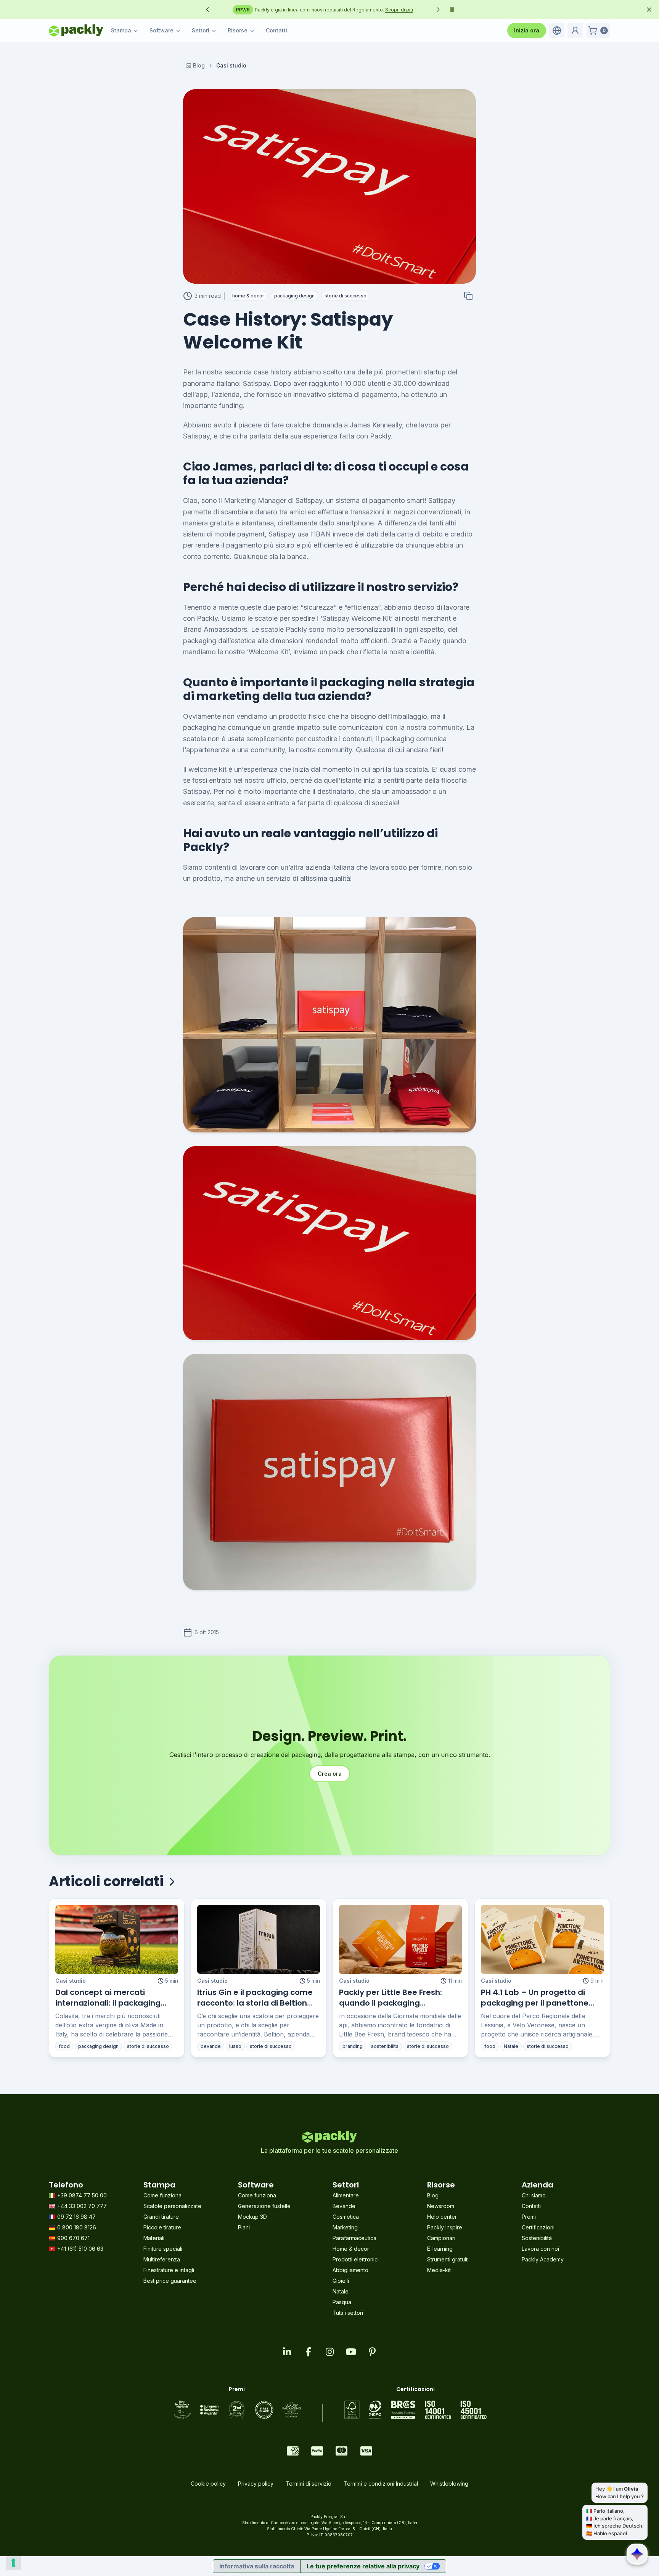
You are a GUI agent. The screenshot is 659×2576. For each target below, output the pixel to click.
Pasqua (342, 2302)
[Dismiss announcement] (649, 10)
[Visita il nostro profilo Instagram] (329, 2352)
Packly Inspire (445, 2227)
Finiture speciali (163, 2249)
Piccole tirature (162, 2227)
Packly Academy (543, 2259)
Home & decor (351, 2249)
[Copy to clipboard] (468, 296)
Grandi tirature (161, 2217)
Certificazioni (538, 2227)
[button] (557, 31)
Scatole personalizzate (172, 2206)
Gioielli (341, 2281)
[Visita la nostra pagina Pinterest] (372, 2352)
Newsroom (441, 2206)
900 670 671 (73, 2238)
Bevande (344, 2206)
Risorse (238, 30)
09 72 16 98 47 (76, 2217)
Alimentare (346, 2195)
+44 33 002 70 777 (82, 2206)
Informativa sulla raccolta (257, 2566)
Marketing (345, 2227)
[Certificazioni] (415, 2410)
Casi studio (71, 1981)
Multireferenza (162, 2259)
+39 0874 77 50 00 (82, 2195)
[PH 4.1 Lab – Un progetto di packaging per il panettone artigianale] (542, 1939)
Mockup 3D (252, 2217)
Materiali (154, 2238)
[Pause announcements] (452, 10)
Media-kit (439, 2270)
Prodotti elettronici (356, 2259)
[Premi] (237, 2410)
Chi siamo (534, 2195)
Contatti (276, 30)
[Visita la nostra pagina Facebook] (308, 2352)
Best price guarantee (170, 2281)
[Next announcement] (438, 10)
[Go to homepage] (76, 31)
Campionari (441, 2238)
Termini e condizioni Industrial (381, 2484)
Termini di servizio (309, 2484)
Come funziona (162, 2195)
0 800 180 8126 (77, 2227)
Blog (199, 65)
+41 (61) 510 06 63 (80, 2249)
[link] (231, 66)
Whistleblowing (449, 2484)
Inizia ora (527, 30)
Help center (442, 2217)
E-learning (440, 2249)
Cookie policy (208, 2484)
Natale (341, 2291)
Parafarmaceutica (354, 2238)
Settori (201, 30)
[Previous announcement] (207, 10)
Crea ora (330, 1774)
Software (162, 30)
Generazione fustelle (264, 2206)
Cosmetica (346, 2217)
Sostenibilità (537, 2238)
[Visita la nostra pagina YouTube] (351, 2352)
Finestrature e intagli (169, 2270)
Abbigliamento (350, 2270)
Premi (529, 2217)
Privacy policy (256, 2484)
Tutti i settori (348, 2313)
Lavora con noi (540, 2249)
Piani (244, 2227)
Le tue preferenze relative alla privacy (363, 2566)
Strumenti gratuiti (448, 2259)
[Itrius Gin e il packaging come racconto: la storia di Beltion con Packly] (259, 1939)
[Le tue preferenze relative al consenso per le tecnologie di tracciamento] (13, 2563)
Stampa (121, 30)
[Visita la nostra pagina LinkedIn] (287, 2352)
